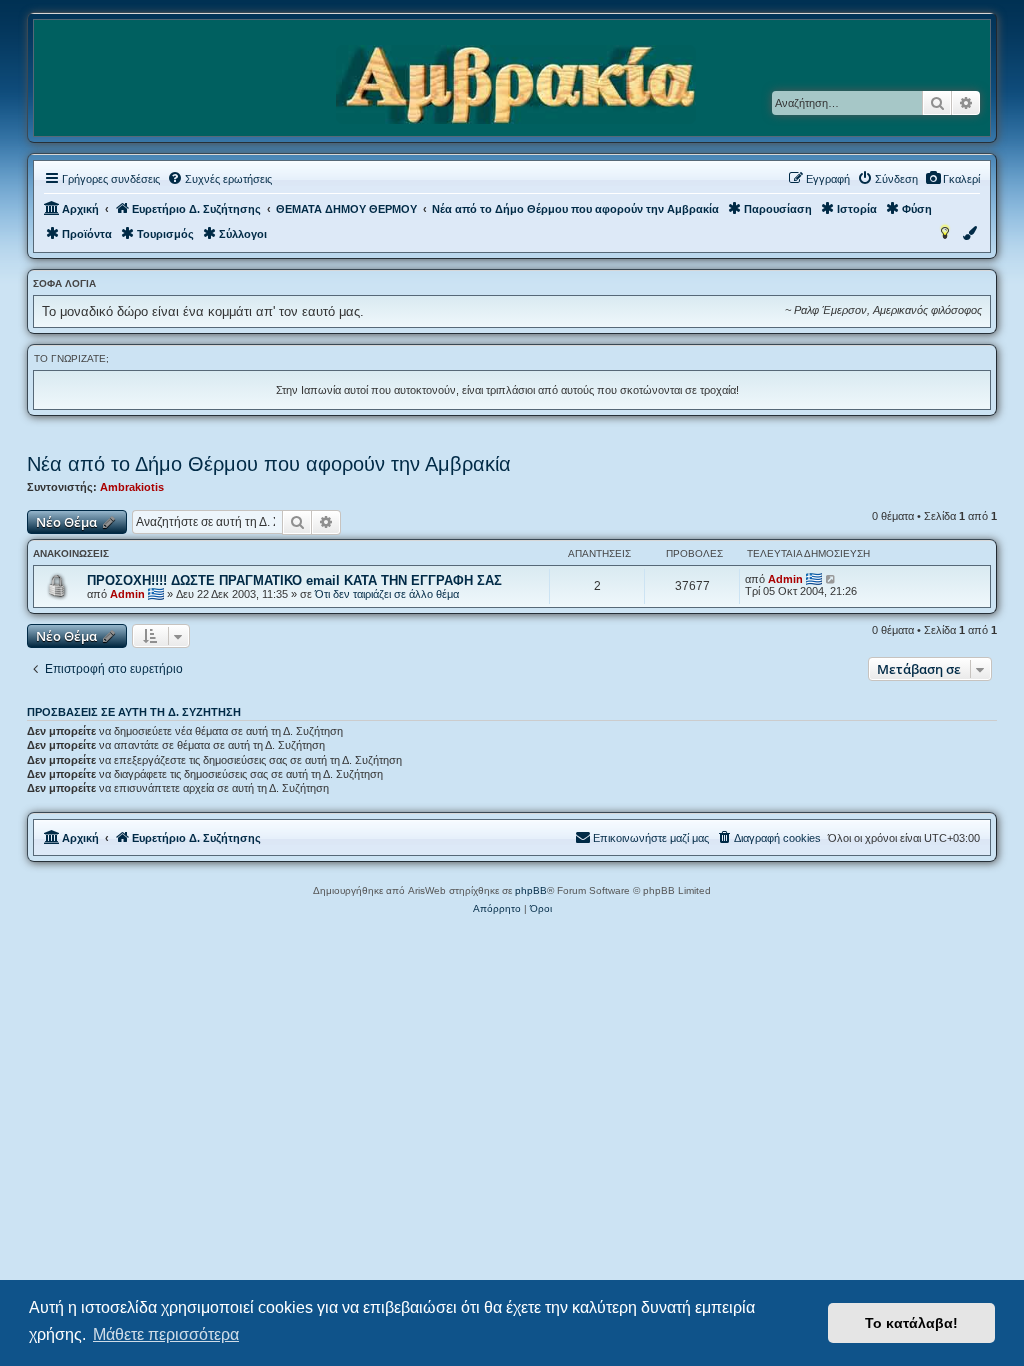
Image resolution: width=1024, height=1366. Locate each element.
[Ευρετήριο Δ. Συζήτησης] (515, 85)
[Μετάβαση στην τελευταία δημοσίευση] (831, 579)
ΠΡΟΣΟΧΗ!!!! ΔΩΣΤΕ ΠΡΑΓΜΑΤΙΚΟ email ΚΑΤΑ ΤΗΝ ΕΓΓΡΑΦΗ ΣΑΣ (294, 580)
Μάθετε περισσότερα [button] (166, 1334)
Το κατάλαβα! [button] (911, 1323)
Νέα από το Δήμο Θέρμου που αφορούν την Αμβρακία (269, 464)
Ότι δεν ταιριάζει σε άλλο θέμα (387, 594)
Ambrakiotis (132, 487)
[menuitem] (952, 179)
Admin (127, 594)
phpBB (531, 890)
